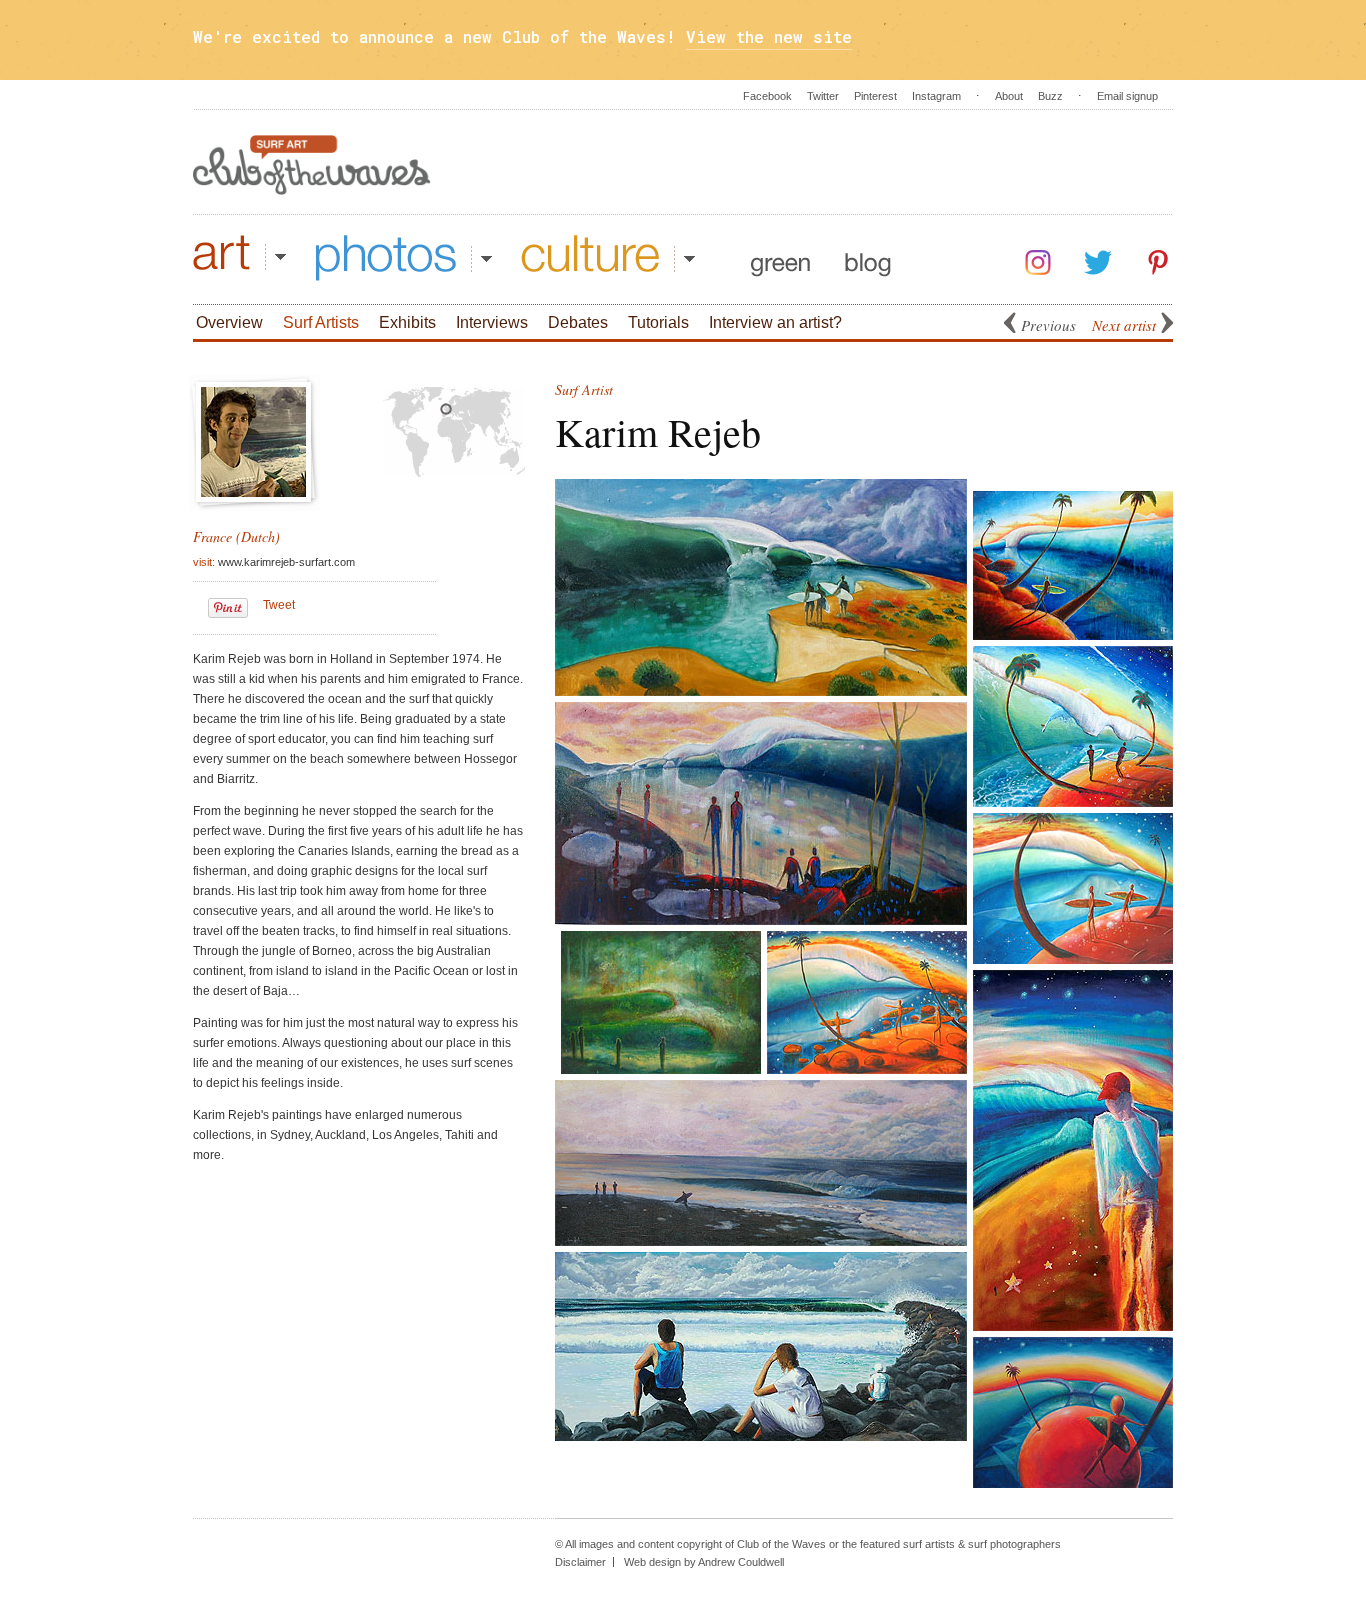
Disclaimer (580, 1562)
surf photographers (1014, 1544)
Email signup (1127, 96)
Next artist (1124, 325)
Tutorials (658, 322)
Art (239, 258)
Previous (1048, 325)
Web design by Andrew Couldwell (704, 1562)
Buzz (1050, 96)
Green (780, 258)
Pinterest (875, 96)
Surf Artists (321, 322)
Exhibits (407, 322)
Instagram (936, 96)
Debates (578, 322)
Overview (229, 322)
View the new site (769, 36)
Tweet (279, 605)
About (1009, 96)
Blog (868, 258)
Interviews (492, 322)
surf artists (929, 1544)
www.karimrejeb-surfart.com (286, 562)
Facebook (767, 96)
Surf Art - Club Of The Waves (312, 165)
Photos (404, 258)
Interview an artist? (775, 322)
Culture (608, 258)
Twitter (823, 96)
